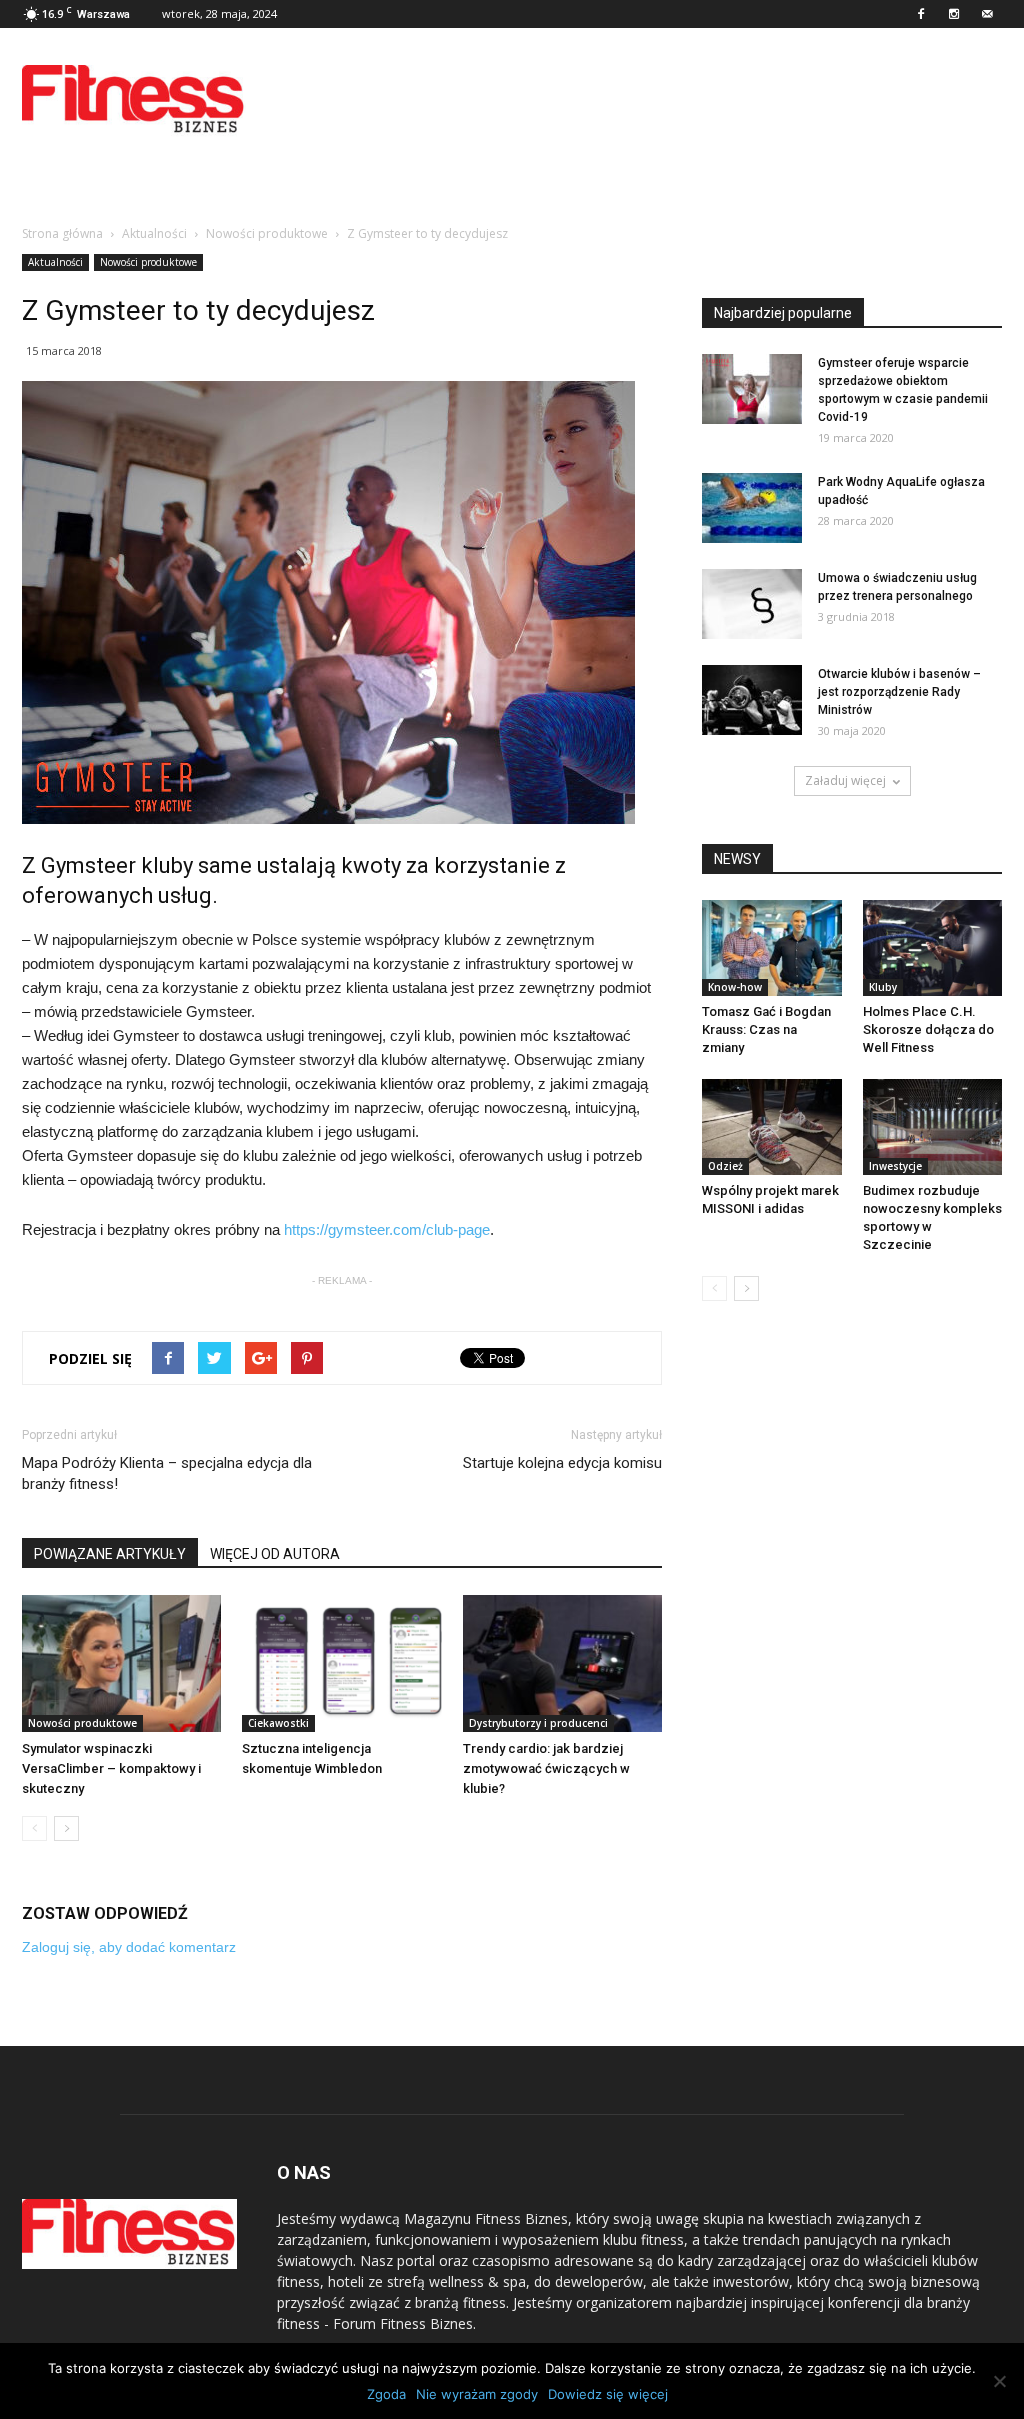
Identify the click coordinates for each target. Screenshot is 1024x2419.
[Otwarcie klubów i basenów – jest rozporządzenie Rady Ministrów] (752, 700)
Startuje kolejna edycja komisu (562, 1463)
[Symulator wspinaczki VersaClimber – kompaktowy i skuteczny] (121, 1663)
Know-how (735, 987)
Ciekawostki (278, 1723)
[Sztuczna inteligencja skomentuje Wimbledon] (341, 1663)
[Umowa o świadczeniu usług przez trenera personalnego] (752, 604)
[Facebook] (921, 14)
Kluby (883, 987)
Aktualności (55, 262)
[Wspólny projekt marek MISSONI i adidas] (772, 1127)
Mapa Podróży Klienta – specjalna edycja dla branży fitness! (167, 1473)
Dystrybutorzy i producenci (538, 1723)
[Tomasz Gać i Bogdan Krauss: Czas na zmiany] (772, 948)
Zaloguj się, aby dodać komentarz (129, 1947)
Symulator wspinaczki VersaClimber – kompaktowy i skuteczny (111, 1768)
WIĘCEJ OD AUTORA (275, 1554)
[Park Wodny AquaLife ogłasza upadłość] (752, 508)
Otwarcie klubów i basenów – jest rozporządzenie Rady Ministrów (899, 692)
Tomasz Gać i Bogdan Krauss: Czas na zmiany (766, 1029)
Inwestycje (895, 1166)
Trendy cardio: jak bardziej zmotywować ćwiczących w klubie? (546, 1768)
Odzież (725, 1166)
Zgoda (386, 2394)
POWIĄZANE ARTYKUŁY (110, 1554)
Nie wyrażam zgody (477, 2394)
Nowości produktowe (148, 262)
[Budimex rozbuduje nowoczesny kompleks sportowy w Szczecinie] (933, 1127)
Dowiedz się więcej (608, 2394)
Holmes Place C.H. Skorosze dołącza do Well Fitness (928, 1029)
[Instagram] (954, 14)
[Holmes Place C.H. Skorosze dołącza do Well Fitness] (933, 948)
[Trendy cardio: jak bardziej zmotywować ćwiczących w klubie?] (562, 1663)
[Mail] (987, 14)
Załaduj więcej (845, 780)
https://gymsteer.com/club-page (387, 1229)
